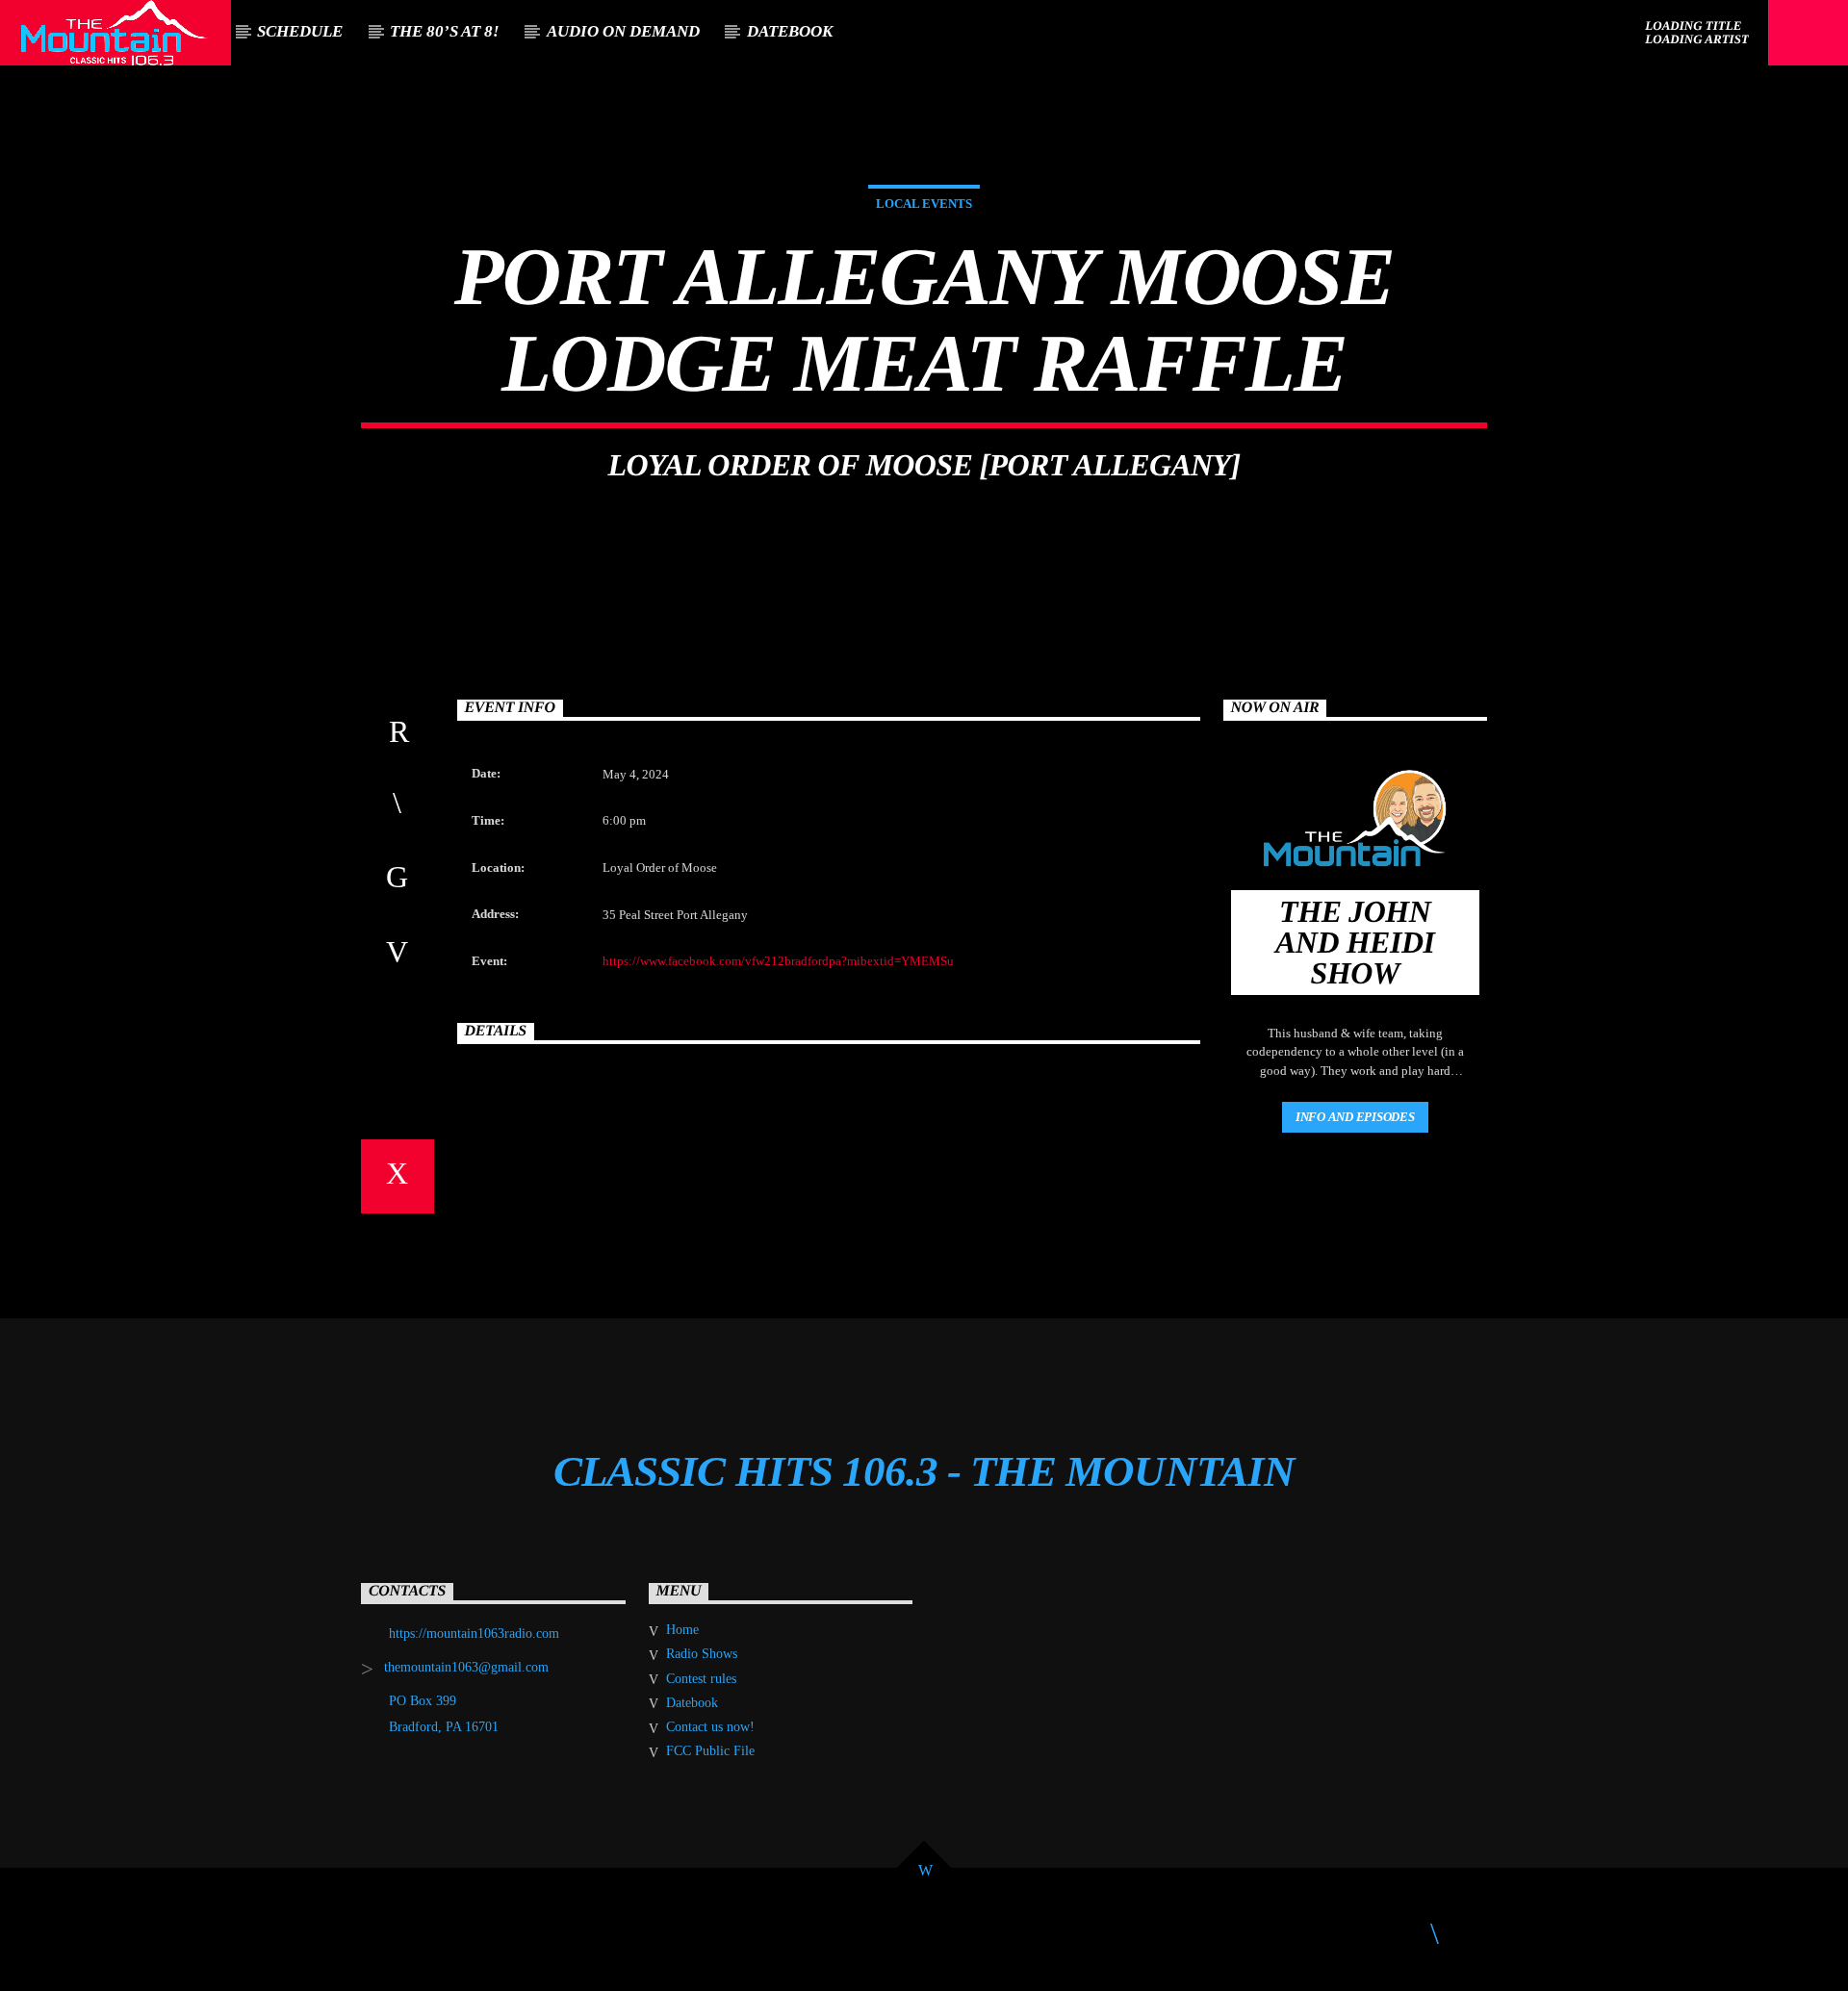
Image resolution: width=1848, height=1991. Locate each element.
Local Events (924, 204)
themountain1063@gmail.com (466, 1667)
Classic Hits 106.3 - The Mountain (924, 1471)
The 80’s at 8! (445, 31)
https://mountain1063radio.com (474, 1634)
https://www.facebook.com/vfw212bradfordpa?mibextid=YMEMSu (778, 961)
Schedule (300, 31)
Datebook (790, 31)
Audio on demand (623, 31)
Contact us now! (710, 1727)
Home (682, 1630)
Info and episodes (1355, 1117)
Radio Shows (702, 1654)
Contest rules (701, 1679)
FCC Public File (710, 1751)
